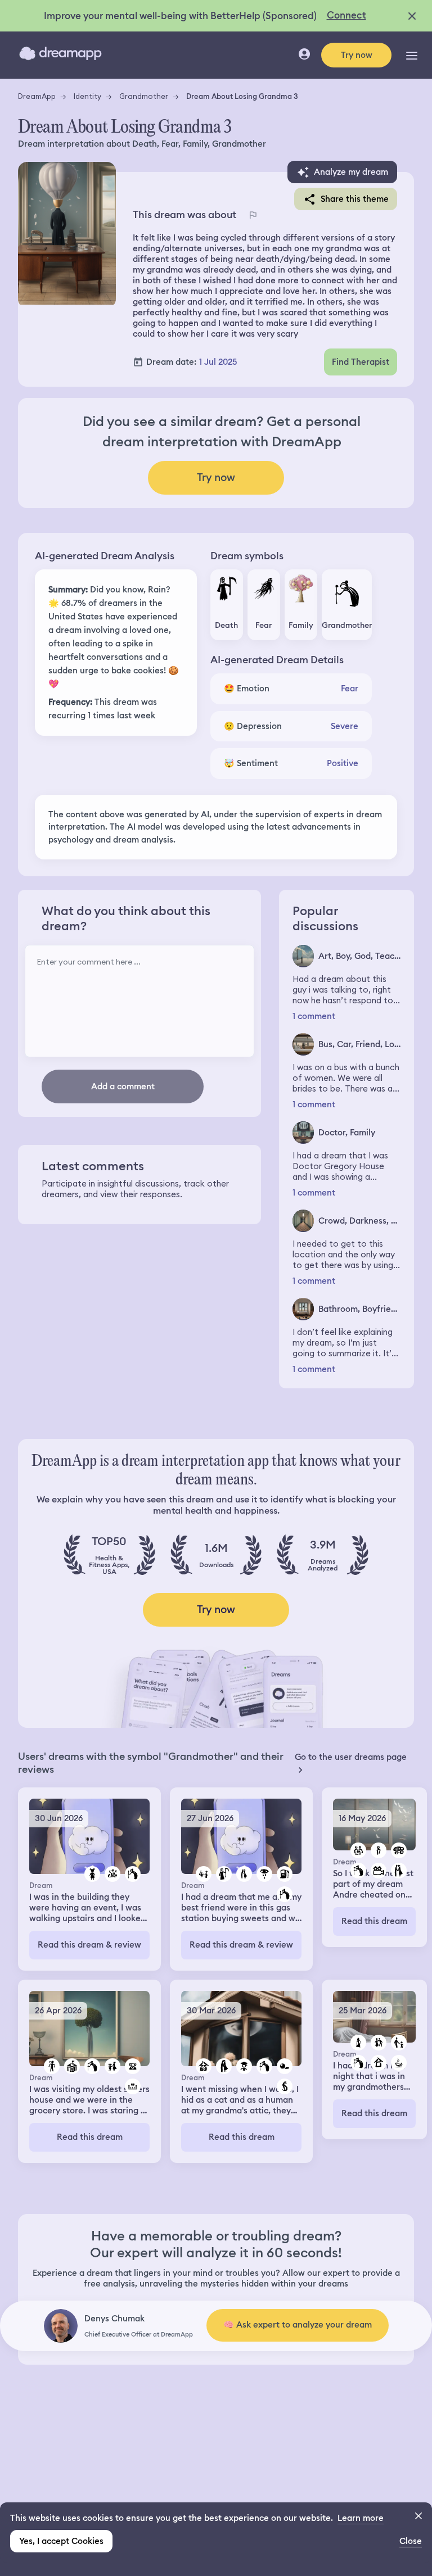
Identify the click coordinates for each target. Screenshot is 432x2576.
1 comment (314, 1017)
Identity (87, 96)
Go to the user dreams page (351, 1757)
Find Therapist (361, 362)
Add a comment (123, 1086)
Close (411, 2541)
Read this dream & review (89, 1945)
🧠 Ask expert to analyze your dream (298, 2325)
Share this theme (355, 199)
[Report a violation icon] (253, 215)
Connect (346, 15)
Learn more (361, 2518)
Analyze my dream (351, 172)
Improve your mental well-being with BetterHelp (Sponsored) (180, 16)
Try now (357, 55)
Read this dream (374, 1921)
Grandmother (144, 96)
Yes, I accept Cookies (61, 2541)
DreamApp (37, 96)
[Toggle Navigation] (412, 55)
